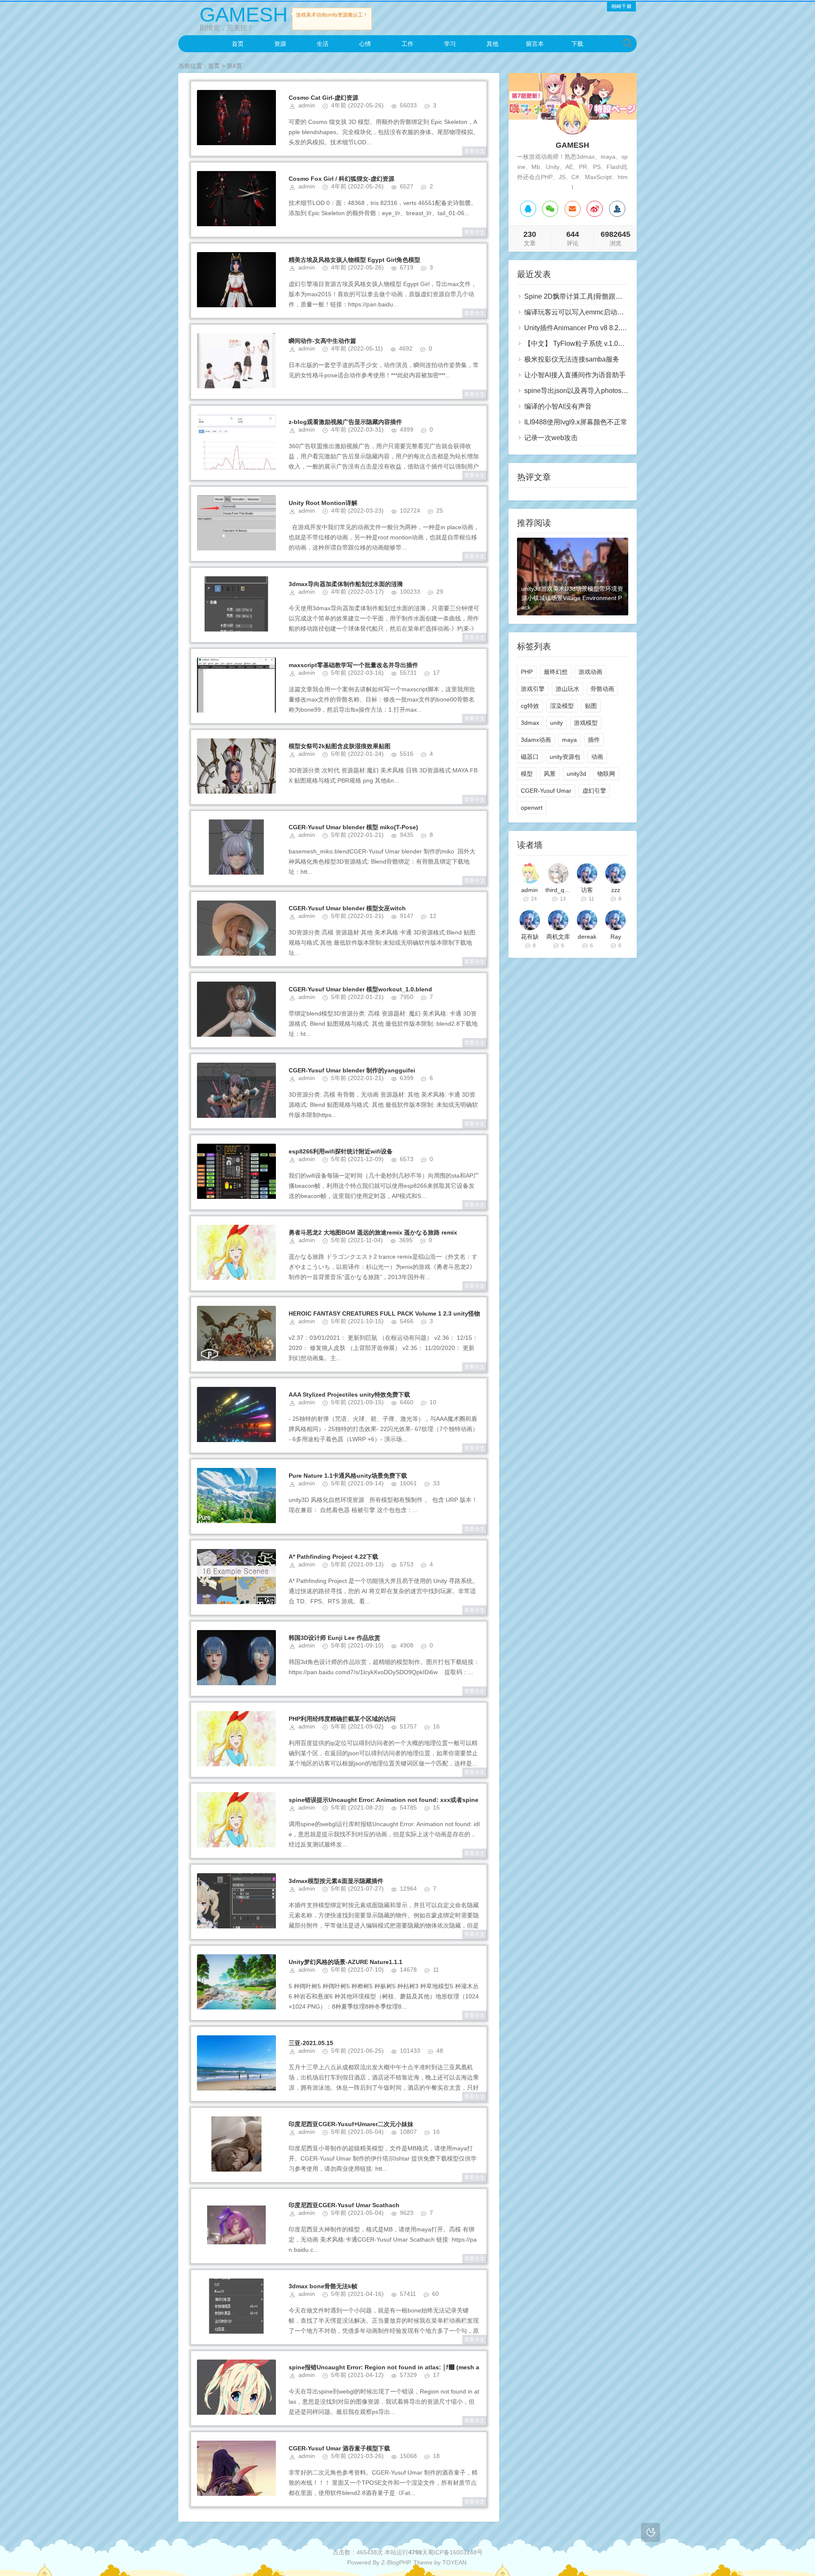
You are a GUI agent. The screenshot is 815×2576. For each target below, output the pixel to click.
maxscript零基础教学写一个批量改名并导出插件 (353, 665)
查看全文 (475, 151)
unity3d (576, 774)
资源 (280, 44)
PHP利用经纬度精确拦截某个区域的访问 (342, 1719)
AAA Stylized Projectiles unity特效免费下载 (349, 1395)
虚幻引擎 (594, 791)
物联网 (606, 774)
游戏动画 (590, 672)
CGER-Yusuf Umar (546, 791)
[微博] (595, 209)
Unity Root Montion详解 (323, 503)
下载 (577, 44)
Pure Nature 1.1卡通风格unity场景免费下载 (348, 1476)
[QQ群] (617, 209)
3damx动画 (536, 740)
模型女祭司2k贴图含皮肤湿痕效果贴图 (340, 746)
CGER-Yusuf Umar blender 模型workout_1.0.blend (360, 989)
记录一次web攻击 (551, 438)
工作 (407, 44)
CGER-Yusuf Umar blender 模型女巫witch (347, 908)
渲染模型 (562, 706)
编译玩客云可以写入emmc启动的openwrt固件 (593, 312)
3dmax (530, 723)
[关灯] (651, 2533)
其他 (492, 44)
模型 (527, 774)
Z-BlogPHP (396, 2562)
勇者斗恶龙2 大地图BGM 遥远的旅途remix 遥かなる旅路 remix (373, 1232)
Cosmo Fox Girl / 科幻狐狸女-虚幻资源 (341, 179)
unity (556, 723)
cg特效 (530, 706)
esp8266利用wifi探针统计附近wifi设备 (341, 1151)
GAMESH (244, 15)
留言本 (535, 44)
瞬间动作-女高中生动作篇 (322, 341)
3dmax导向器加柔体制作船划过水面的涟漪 (346, 584)
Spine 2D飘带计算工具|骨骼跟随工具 (580, 296)
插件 (594, 740)
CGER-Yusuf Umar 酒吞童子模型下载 (339, 2448)
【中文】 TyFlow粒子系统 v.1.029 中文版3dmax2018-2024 (613, 344)
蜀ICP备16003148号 (455, 2552)
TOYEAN (454, 2562)
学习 (450, 44)
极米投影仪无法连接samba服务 (572, 359)
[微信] (550, 209)
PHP (527, 672)
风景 (550, 774)
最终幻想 (556, 672)
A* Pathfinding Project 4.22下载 (333, 1557)
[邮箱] (573, 209)
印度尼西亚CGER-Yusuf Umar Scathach (344, 2205)
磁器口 (530, 757)
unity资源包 (565, 757)
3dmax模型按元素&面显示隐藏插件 (336, 1881)
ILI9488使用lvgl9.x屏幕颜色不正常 (576, 422)
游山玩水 (568, 689)
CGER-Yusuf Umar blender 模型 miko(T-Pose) (353, 827)
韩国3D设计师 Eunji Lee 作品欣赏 (334, 1638)
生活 (323, 44)
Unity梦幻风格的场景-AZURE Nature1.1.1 (346, 1962)
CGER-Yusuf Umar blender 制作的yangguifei (352, 1070)
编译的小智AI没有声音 (558, 406)
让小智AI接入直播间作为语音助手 (575, 375)
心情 (365, 44)
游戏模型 (586, 723)
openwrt (532, 808)
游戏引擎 (533, 689)
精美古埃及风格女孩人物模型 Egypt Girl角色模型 (354, 260)
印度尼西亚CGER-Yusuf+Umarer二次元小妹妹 (351, 2124)
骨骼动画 (602, 689)
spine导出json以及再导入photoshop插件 (585, 391)
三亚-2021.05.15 (311, 2043)
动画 (597, 757)
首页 (238, 44)
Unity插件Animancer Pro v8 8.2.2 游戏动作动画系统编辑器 (612, 328)
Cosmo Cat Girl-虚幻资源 (323, 98)
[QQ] (528, 209)
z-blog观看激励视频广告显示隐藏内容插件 (345, 422)
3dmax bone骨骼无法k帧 (323, 2286)
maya (569, 740)
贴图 (591, 706)
